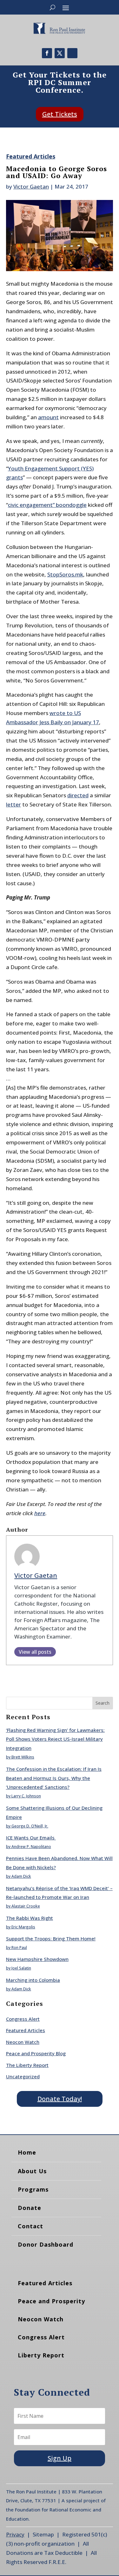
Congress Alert (23, 2019)
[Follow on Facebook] (47, 53)
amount (48, 417)
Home (27, 2152)
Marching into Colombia (33, 1980)
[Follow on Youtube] (72, 53)
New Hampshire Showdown (37, 1959)
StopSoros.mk (65, 574)
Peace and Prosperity (51, 2301)
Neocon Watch (23, 2042)
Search (102, 1703)
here (40, 1513)
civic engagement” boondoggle (47, 505)
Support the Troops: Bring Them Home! (51, 1938)
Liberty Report (41, 2355)
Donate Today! (60, 2099)
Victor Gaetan (31, 187)
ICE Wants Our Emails (31, 1838)
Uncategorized (23, 2076)
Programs (33, 2189)
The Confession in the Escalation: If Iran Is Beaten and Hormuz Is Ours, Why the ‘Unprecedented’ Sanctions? (54, 1778)
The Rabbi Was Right (30, 1918)
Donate (30, 2208)
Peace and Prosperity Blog (36, 2053)
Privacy (15, 2534)
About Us (32, 2171)
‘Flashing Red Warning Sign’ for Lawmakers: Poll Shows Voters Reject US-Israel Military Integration (55, 1739)
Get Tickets (60, 114)
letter (13, 804)
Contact (30, 2226)
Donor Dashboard (46, 2244)
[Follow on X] (60, 53)
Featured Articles (31, 156)
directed (78, 795)
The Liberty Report (27, 2065)
